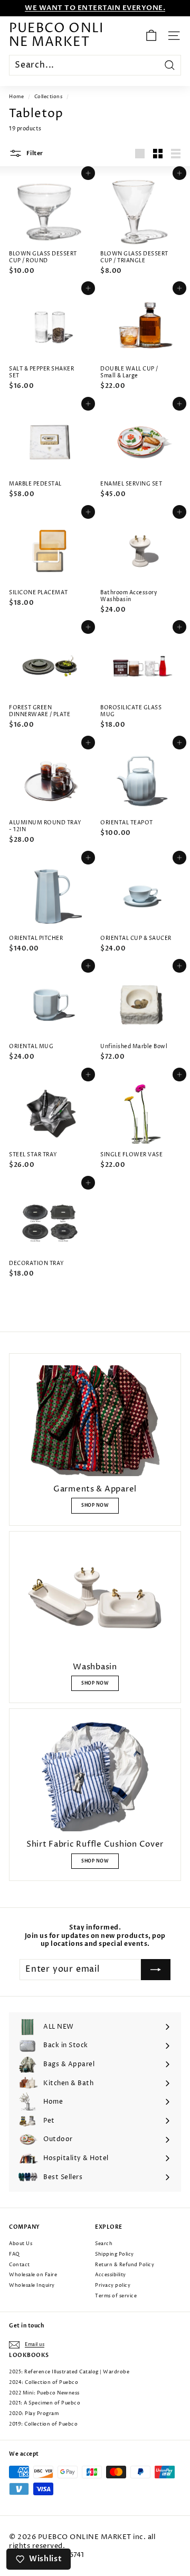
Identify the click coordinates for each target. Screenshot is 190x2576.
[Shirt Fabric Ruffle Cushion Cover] (95, 1776)
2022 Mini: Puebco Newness (44, 2393)
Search (104, 2244)
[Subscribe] (156, 1970)
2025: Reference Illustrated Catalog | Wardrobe (69, 2372)
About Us (21, 2244)
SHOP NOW (95, 1505)
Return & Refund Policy (125, 2265)
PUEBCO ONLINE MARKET (56, 36)
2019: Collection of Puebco (43, 2424)
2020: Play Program (34, 2414)
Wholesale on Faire (33, 2275)
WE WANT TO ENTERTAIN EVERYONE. (95, 8)
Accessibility (111, 2275)
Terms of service (116, 2296)
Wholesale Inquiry (32, 2285)
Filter (34, 153)
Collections (49, 97)
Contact (20, 2265)
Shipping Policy (115, 2254)
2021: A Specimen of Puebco (45, 2403)
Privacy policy (113, 2285)
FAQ (15, 2254)
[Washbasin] (95, 1599)
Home (16, 97)
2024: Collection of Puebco (44, 2383)
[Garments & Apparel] (95, 1421)
